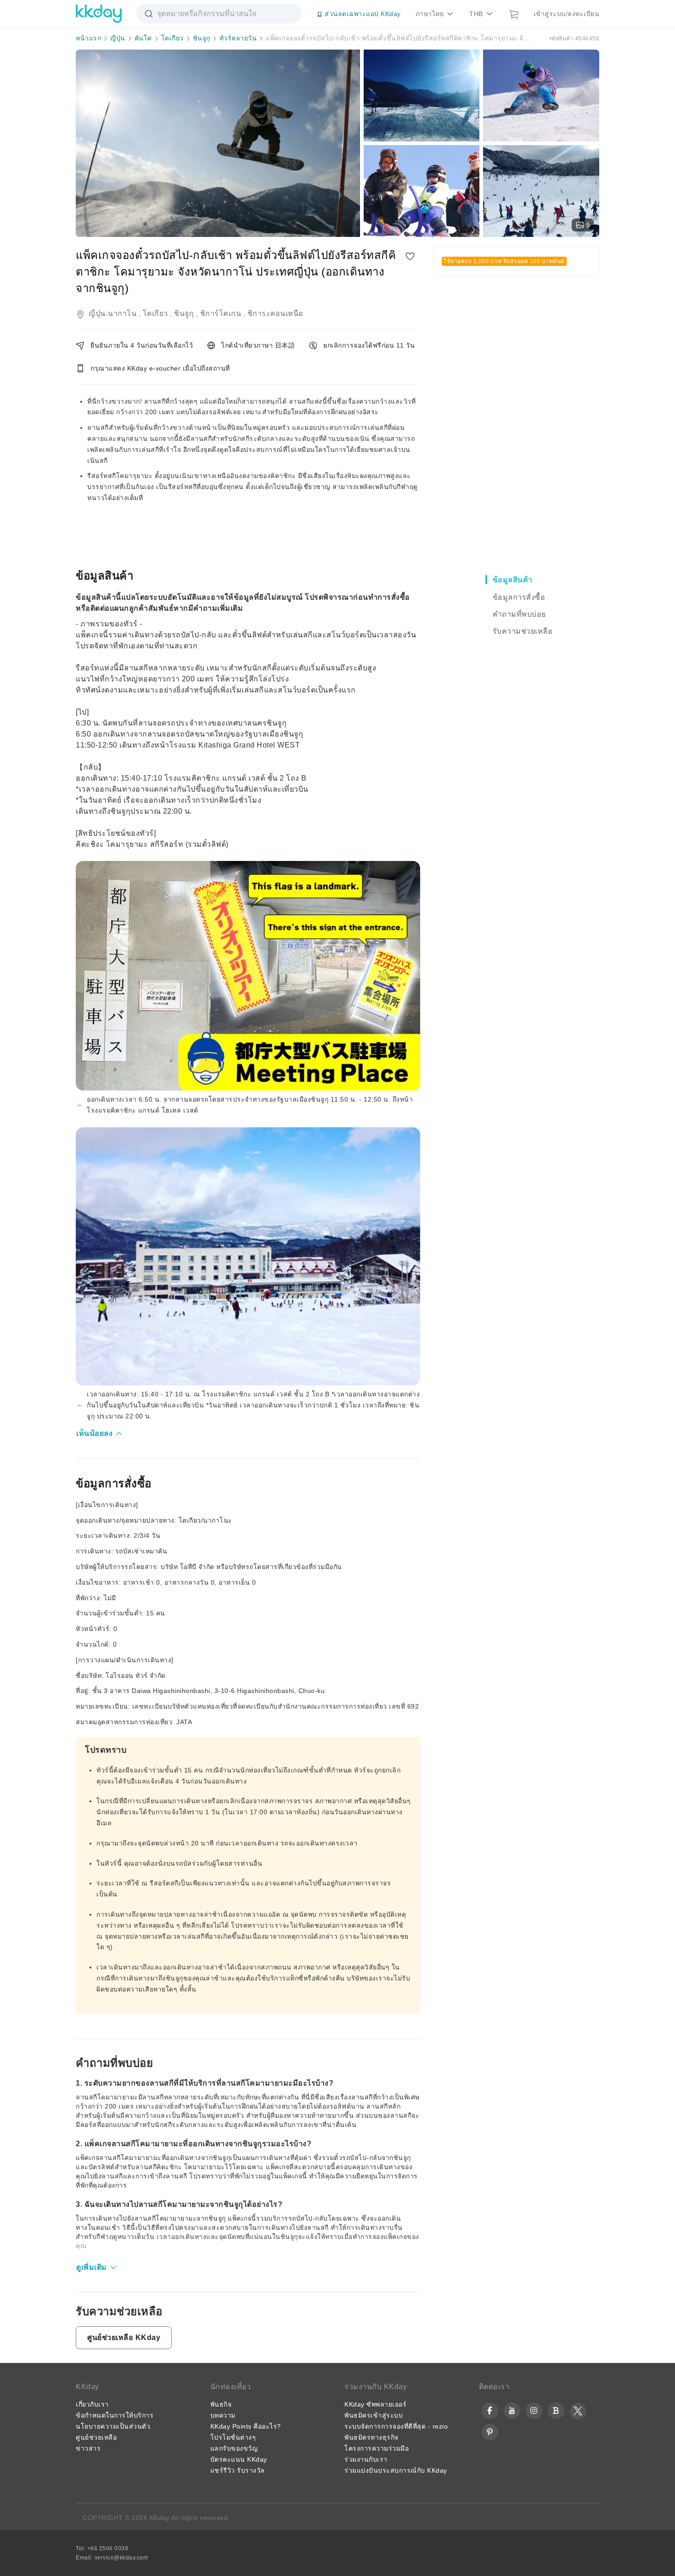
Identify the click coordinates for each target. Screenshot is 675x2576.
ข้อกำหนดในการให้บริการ (115, 2415)
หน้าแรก (88, 38)
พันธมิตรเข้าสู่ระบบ (374, 2415)
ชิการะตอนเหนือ (276, 313)
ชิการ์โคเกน (221, 313)
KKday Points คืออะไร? (246, 2426)
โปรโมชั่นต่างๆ (233, 2437)
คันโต (143, 38)
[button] (100, 1434)
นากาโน (122, 313)
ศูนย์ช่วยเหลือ (96, 2437)
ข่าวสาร (88, 2448)
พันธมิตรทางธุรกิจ (371, 2437)
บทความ (223, 2415)
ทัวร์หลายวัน (238, 38)
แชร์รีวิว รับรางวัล (238, 2470)
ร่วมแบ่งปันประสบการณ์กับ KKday (396, 2470)
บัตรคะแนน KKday (239, 2459)
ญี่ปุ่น (118, 38)
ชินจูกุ (202, 38)
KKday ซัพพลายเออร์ (375, 2404)
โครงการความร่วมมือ (377, 2448)
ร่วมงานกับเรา (366, 2459)
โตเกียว (172, 38)
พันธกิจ (221, 2404)
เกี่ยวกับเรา (92, 2404)
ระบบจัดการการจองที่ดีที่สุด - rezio (396, 2426)
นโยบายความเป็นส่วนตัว (113, 2426)
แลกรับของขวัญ (234, 2448)
